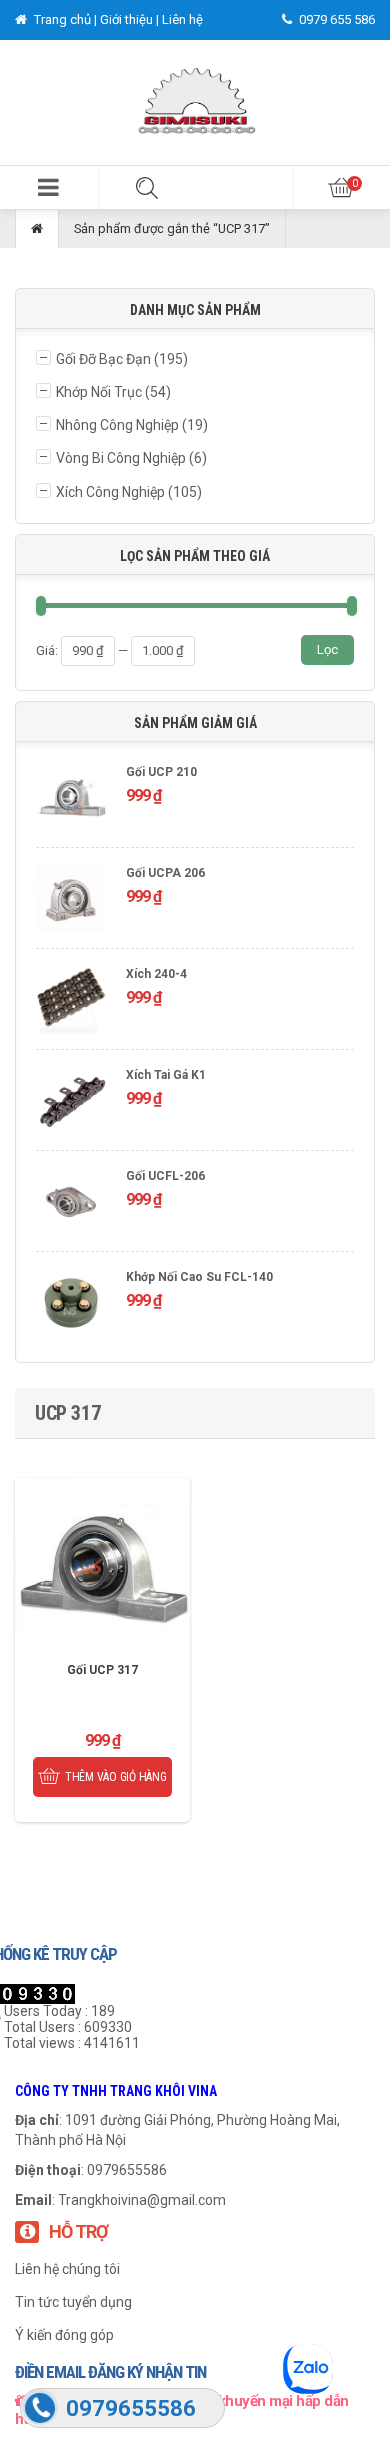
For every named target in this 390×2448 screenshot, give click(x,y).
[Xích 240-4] (71, 1001)
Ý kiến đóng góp (64, 2335)
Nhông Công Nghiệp (117, 425)
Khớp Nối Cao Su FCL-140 (199, 1277)
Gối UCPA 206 (165, 873)
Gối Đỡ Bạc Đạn (103, 359)
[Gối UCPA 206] (71, 900)
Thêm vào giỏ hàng (116, 1777)
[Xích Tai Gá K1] (71, 1102)
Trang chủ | (65, 19)
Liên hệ (182, 19)
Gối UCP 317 (102, 1670)
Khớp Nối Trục (99, 392)
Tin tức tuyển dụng (73, 2302)
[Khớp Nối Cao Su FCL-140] (71, 1304)
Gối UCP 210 (161, 772)
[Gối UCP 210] (71, 799)
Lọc (327, 649)
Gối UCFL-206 (165, 1176)
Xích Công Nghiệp (110, 492)
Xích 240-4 (156, 974)
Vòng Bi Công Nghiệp (121, 458)
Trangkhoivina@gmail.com (142, 2200)
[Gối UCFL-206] (71, 1203)
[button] (49, 187)
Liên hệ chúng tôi (67, 2269)
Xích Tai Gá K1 (166, 1075)
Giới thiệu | (131, 19)
